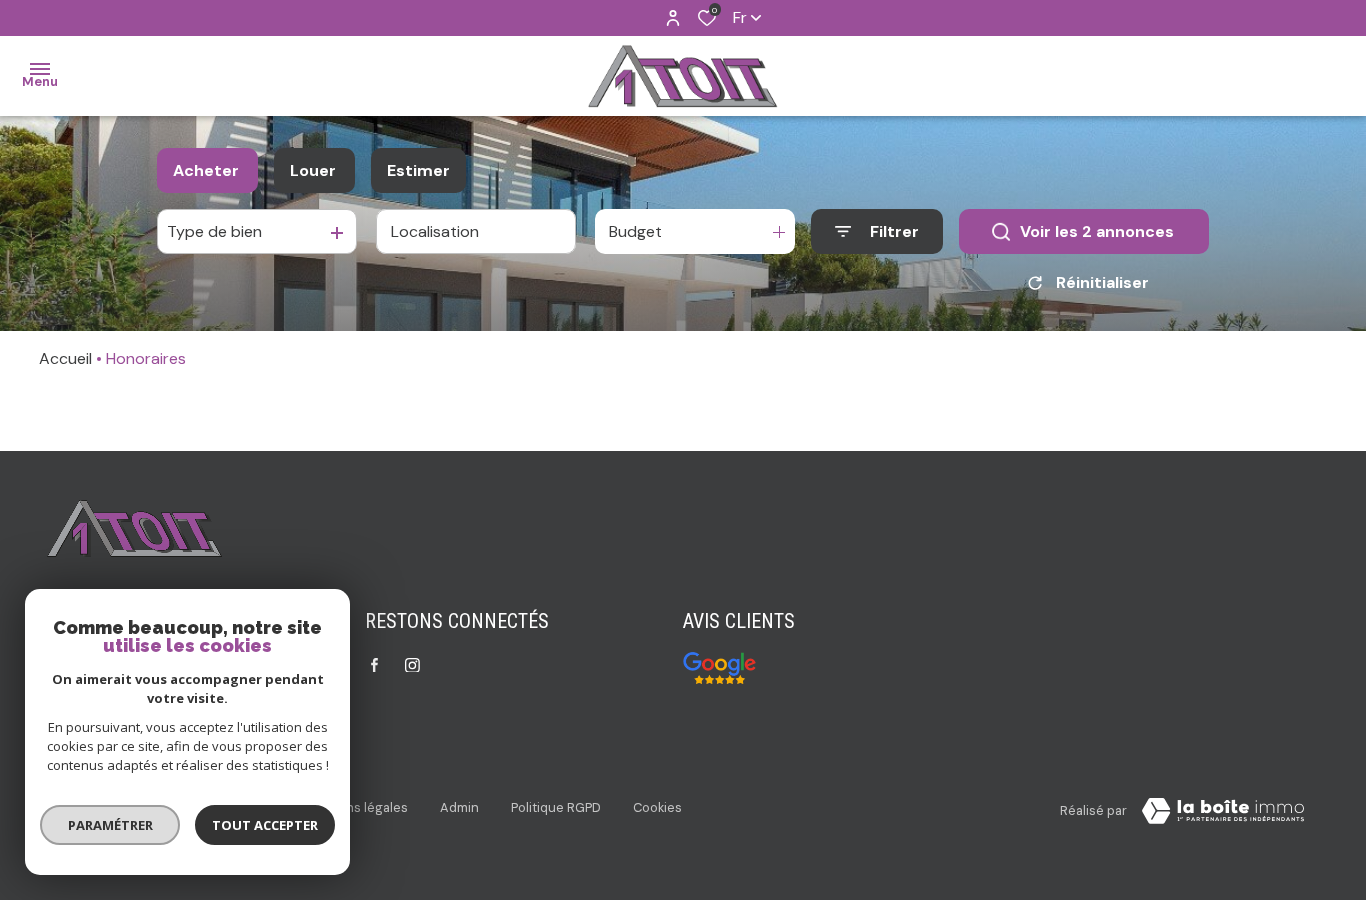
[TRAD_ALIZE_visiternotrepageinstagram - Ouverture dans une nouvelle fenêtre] (412, 665)
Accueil (65, 358)
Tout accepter (265, 825)
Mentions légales (355, 807)
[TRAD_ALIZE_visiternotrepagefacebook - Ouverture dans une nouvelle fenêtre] (374, 665)
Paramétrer (110, 825)
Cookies (657, 807)
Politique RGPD (556, 807)
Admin (459, 807)
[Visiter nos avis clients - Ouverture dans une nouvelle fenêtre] (719, 668)
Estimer (418, 170)
